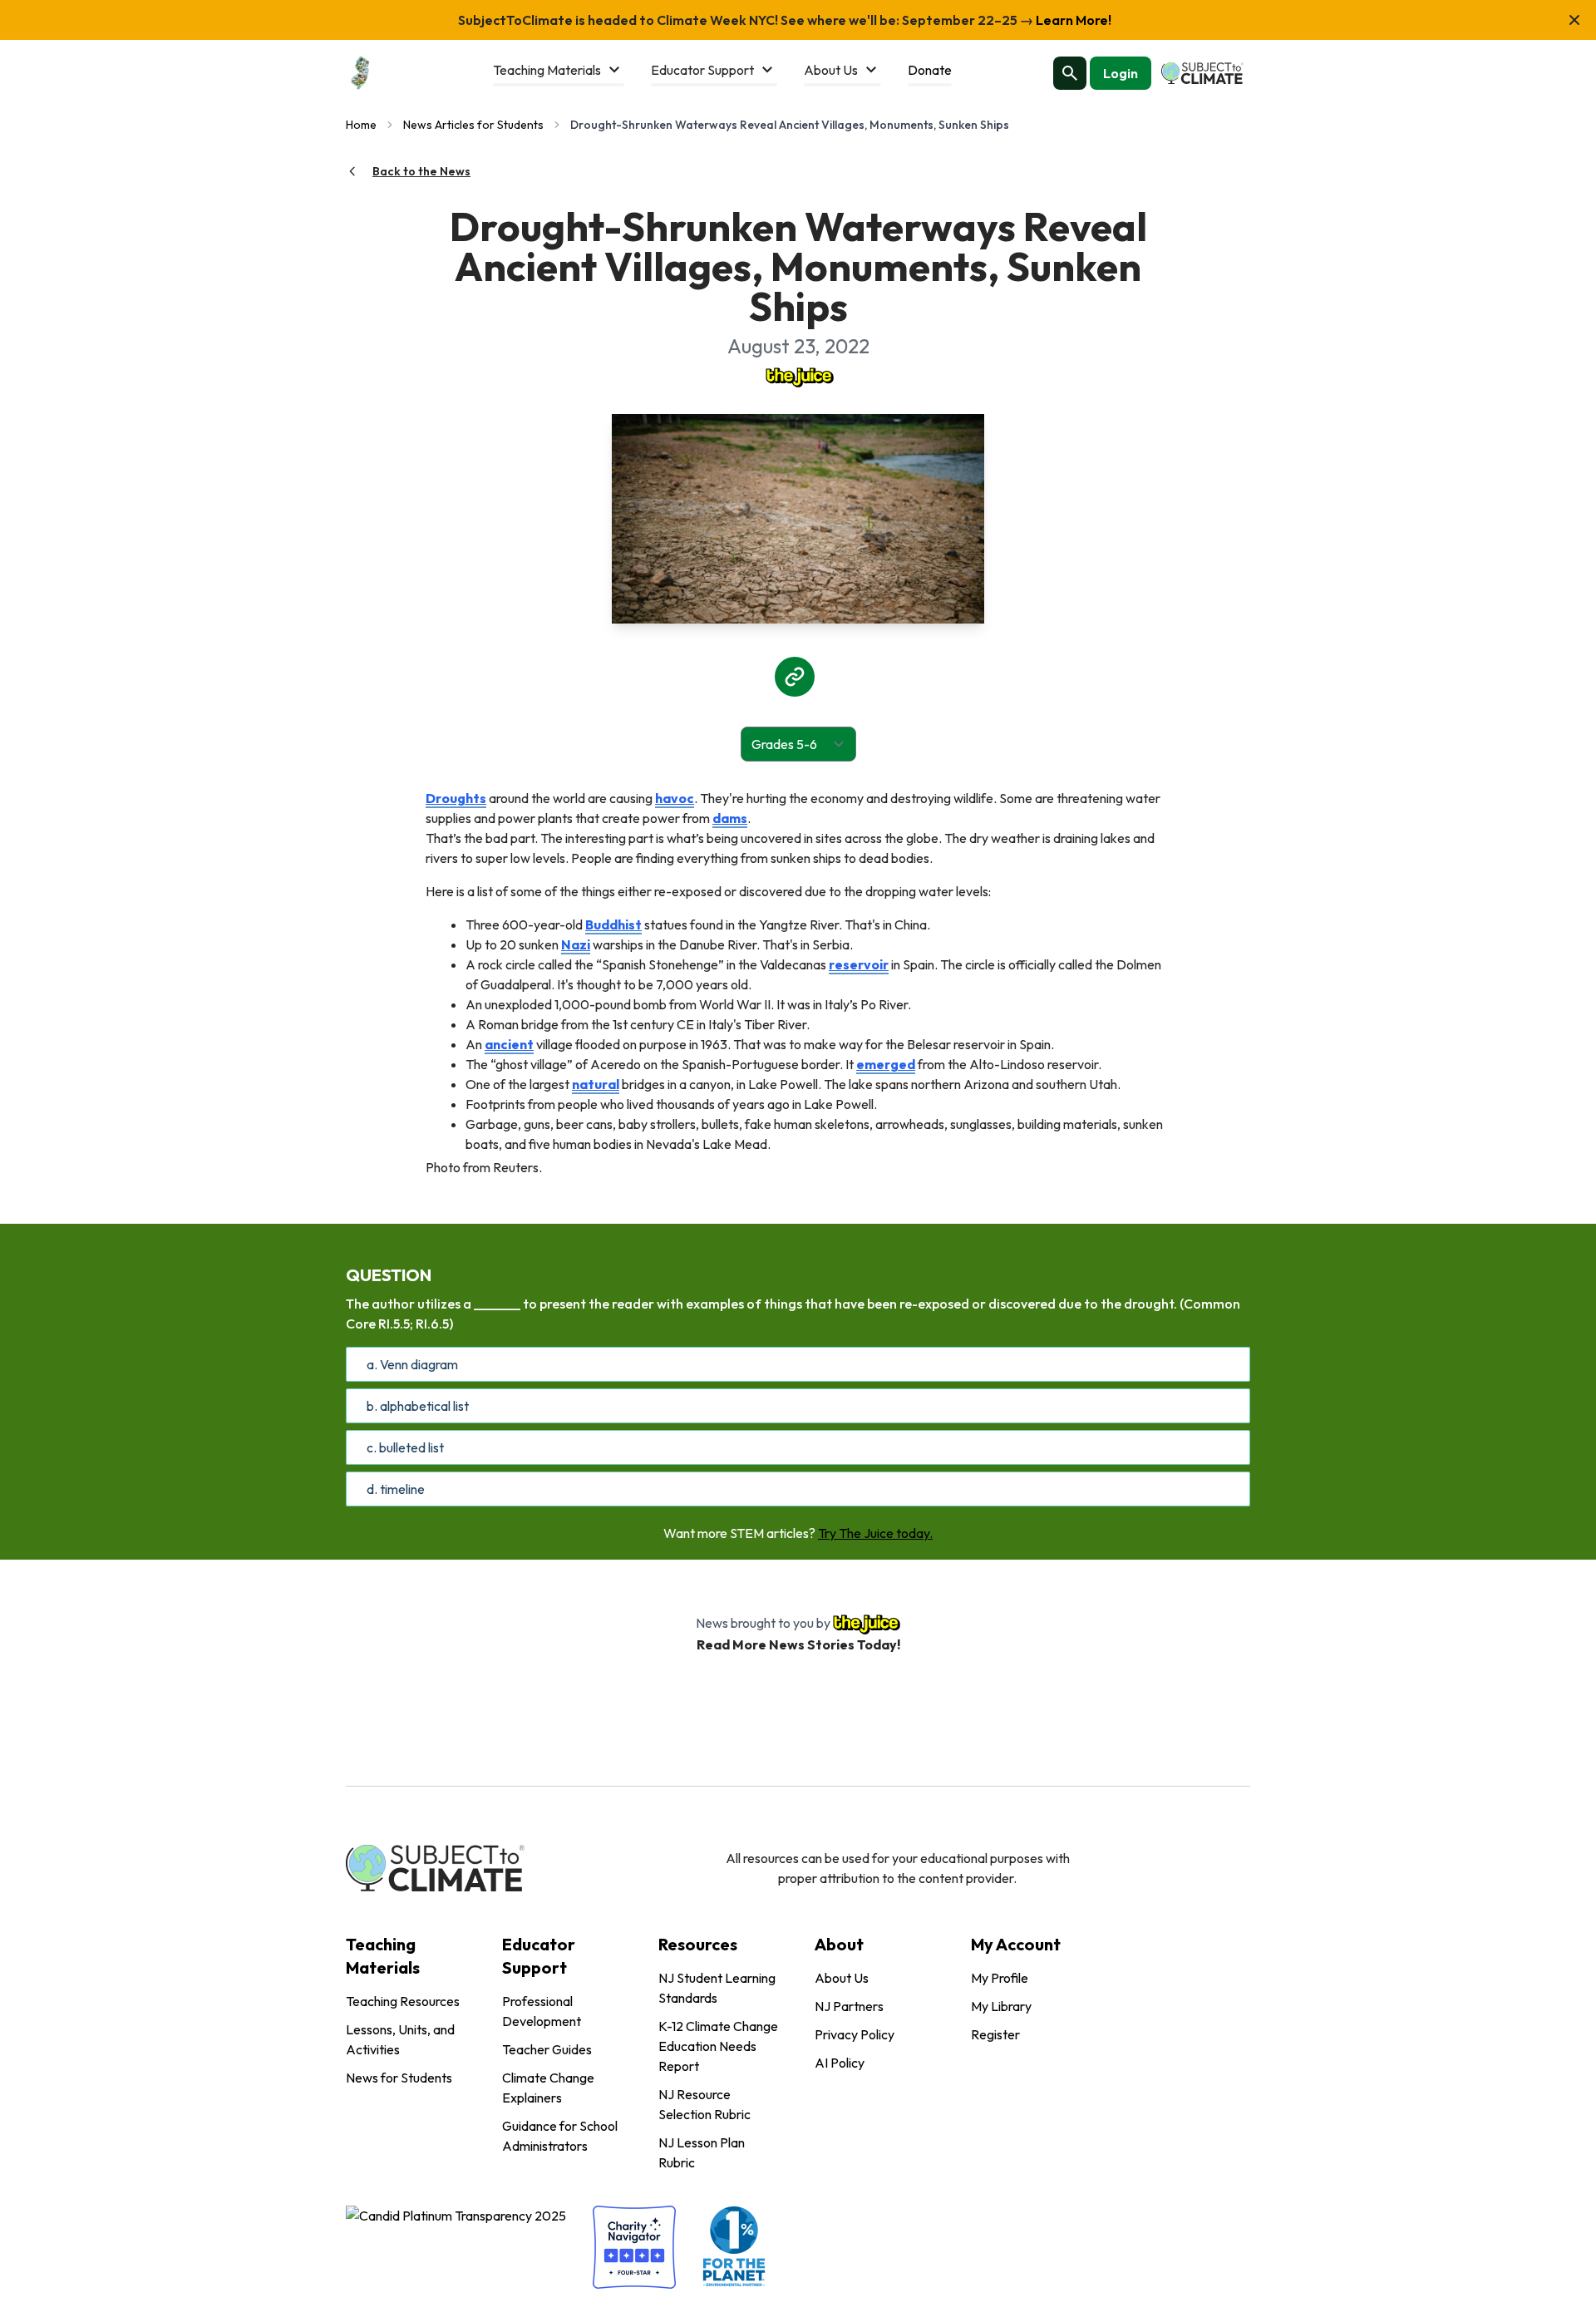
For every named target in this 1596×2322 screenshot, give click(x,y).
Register (995, 2034)
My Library (1001, 2006)
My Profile (1000, 1978)
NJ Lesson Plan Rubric (702, 2152)
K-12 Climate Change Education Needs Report (718, 2046)
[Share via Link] (795, 677)
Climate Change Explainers (548, 2088)
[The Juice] (798, 376)
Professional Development (542, 2011)
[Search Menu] (1070, 73)
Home (361, 125)
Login (1121, 73)
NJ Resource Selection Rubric (704, 2104)
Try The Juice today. (875, 1533)
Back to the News (421, 171)
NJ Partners (849, 2006)
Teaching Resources (403, 2001)
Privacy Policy (855, 2034)
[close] (1574, 20)
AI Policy (840, 2063)
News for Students (399, 2078)
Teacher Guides (547, 2049)
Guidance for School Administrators (560, 2136)
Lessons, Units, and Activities (400, 2039)
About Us (842, 1978)
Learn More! (1072, 20)
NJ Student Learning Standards (717, 1988)
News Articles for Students (473, 125)
